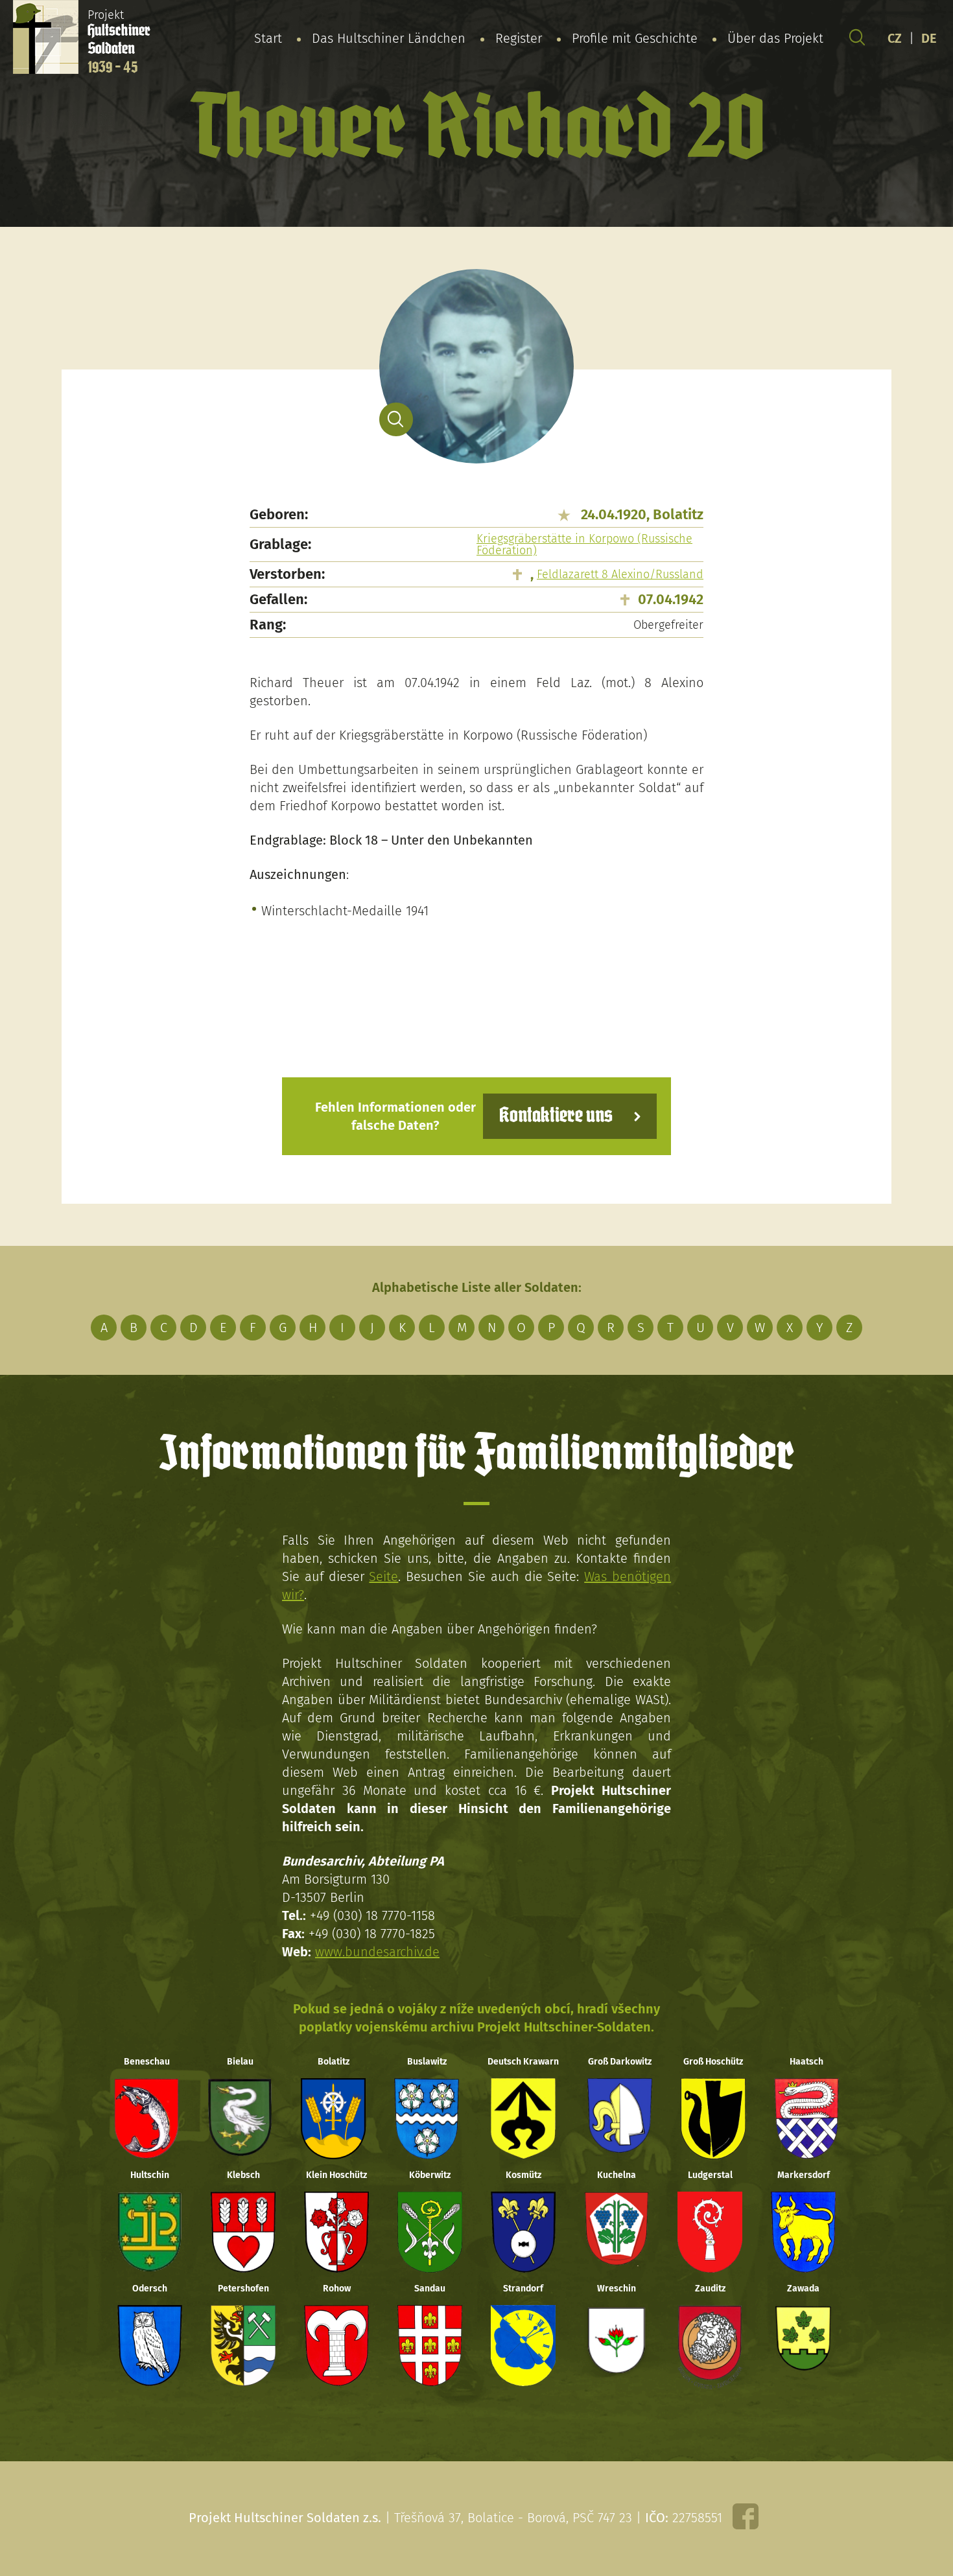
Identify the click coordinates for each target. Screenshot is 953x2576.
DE (929, 38)
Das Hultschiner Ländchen (389, 38)
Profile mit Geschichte (635, 38)
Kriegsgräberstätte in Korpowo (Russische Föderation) (584, 544)
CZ (895, 38)
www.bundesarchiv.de (377, 1952)
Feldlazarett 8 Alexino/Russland (620, 574)
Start (268, 38)
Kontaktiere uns (556, 1116)
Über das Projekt (775, 38)
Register (519, 38)
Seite (383, 1576)
